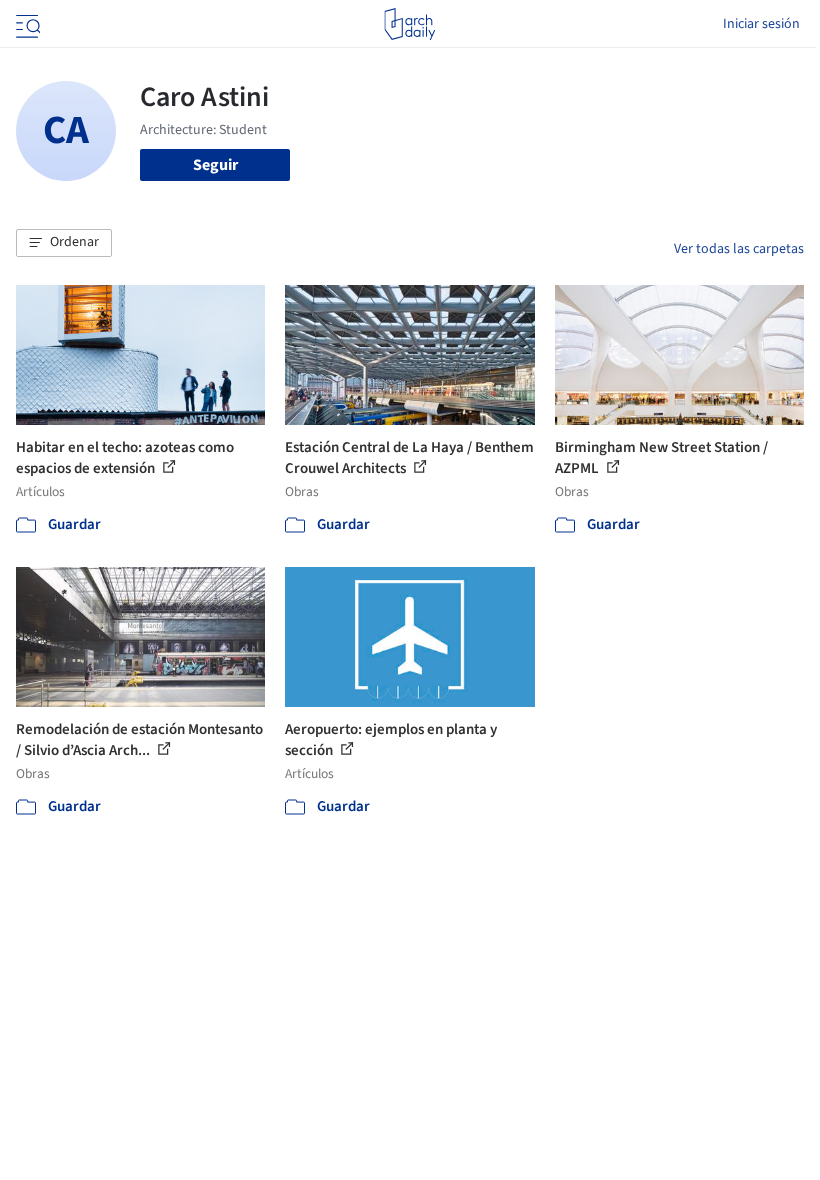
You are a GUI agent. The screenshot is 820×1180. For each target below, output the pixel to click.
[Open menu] (26, 24)
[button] (64, 243)
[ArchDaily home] (409, 24)
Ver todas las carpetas (739, 249)
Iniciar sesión (761, 24)
